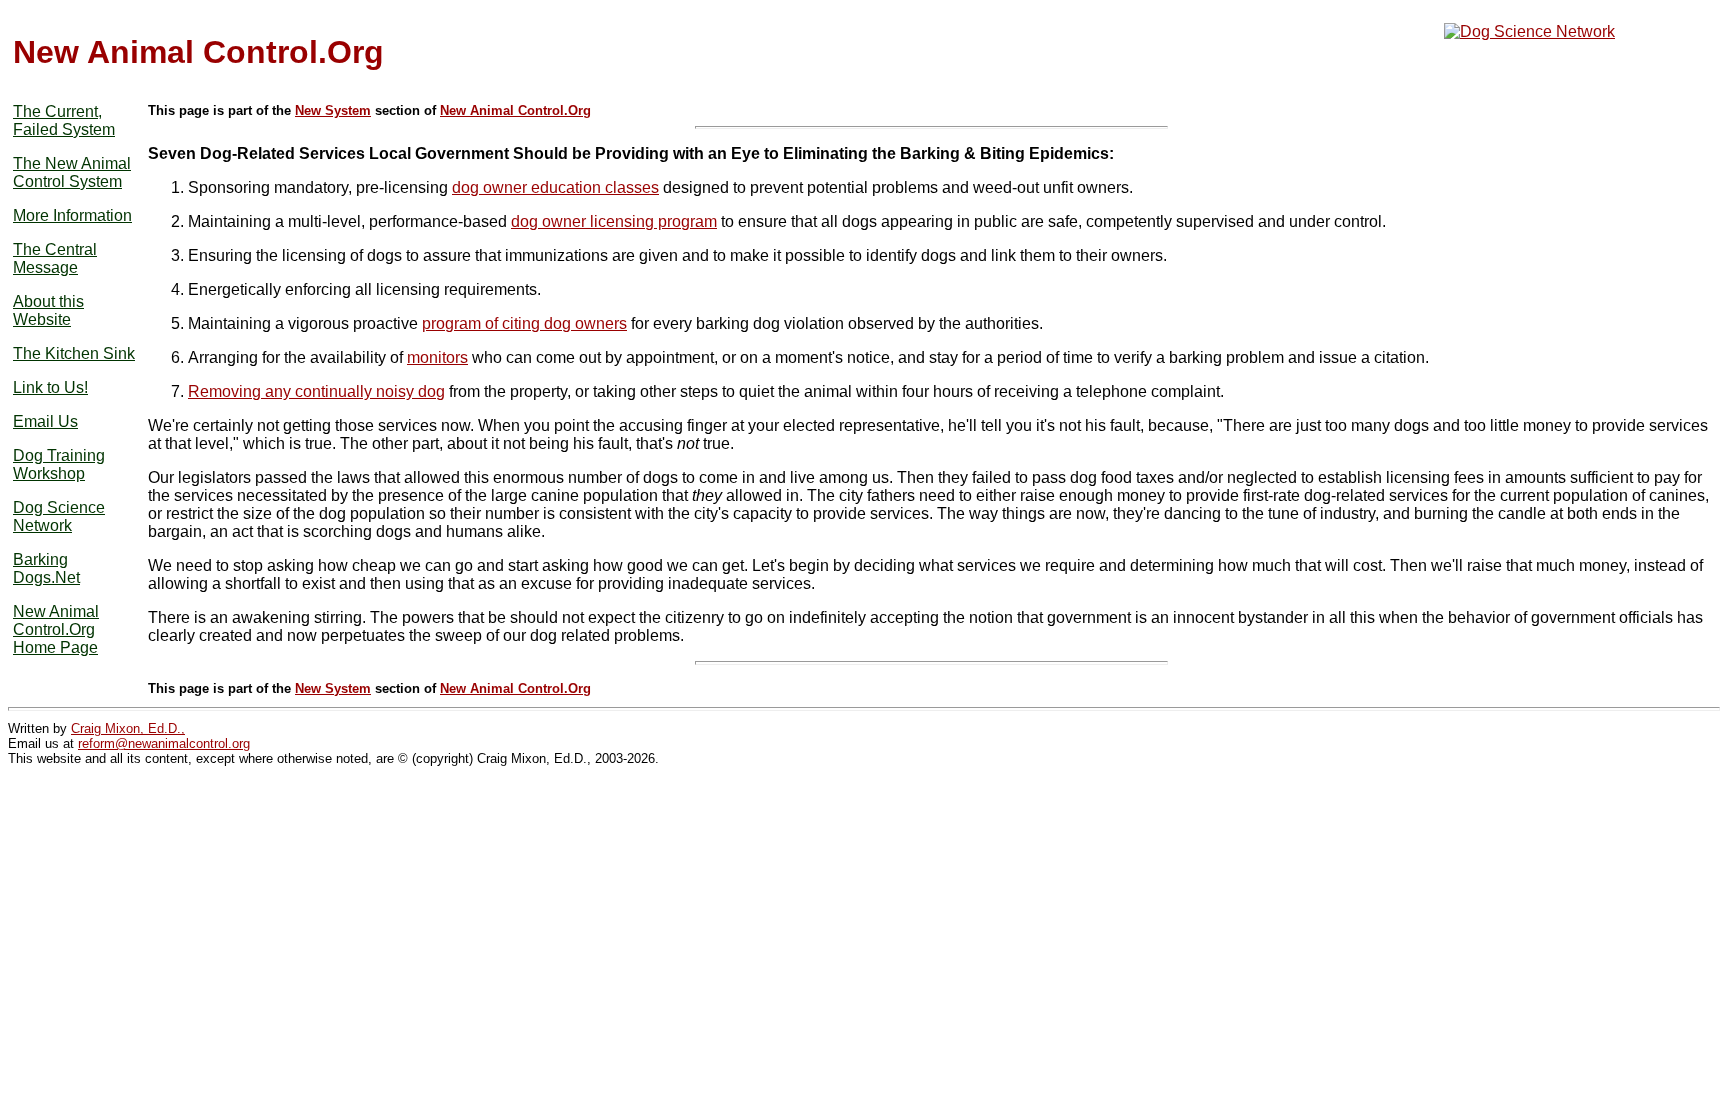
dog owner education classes (555, 187)
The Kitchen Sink (74, 353)
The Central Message (55, 258)
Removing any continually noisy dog (316, 391)
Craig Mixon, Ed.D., (128, 728)
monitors (437, 357)
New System (333, 110)
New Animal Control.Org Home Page (56, 629)
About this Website (48, 310)
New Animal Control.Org (515, 110)
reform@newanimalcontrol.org (164, 743)
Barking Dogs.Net (46, 568)
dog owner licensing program (614, 221)
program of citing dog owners (524, 323)
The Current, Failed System (64, 120)
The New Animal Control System (72, 172)
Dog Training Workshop (59, 464)
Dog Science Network (59, 516)
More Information (72, 215)
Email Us (45, 421)
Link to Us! (50, 387)
